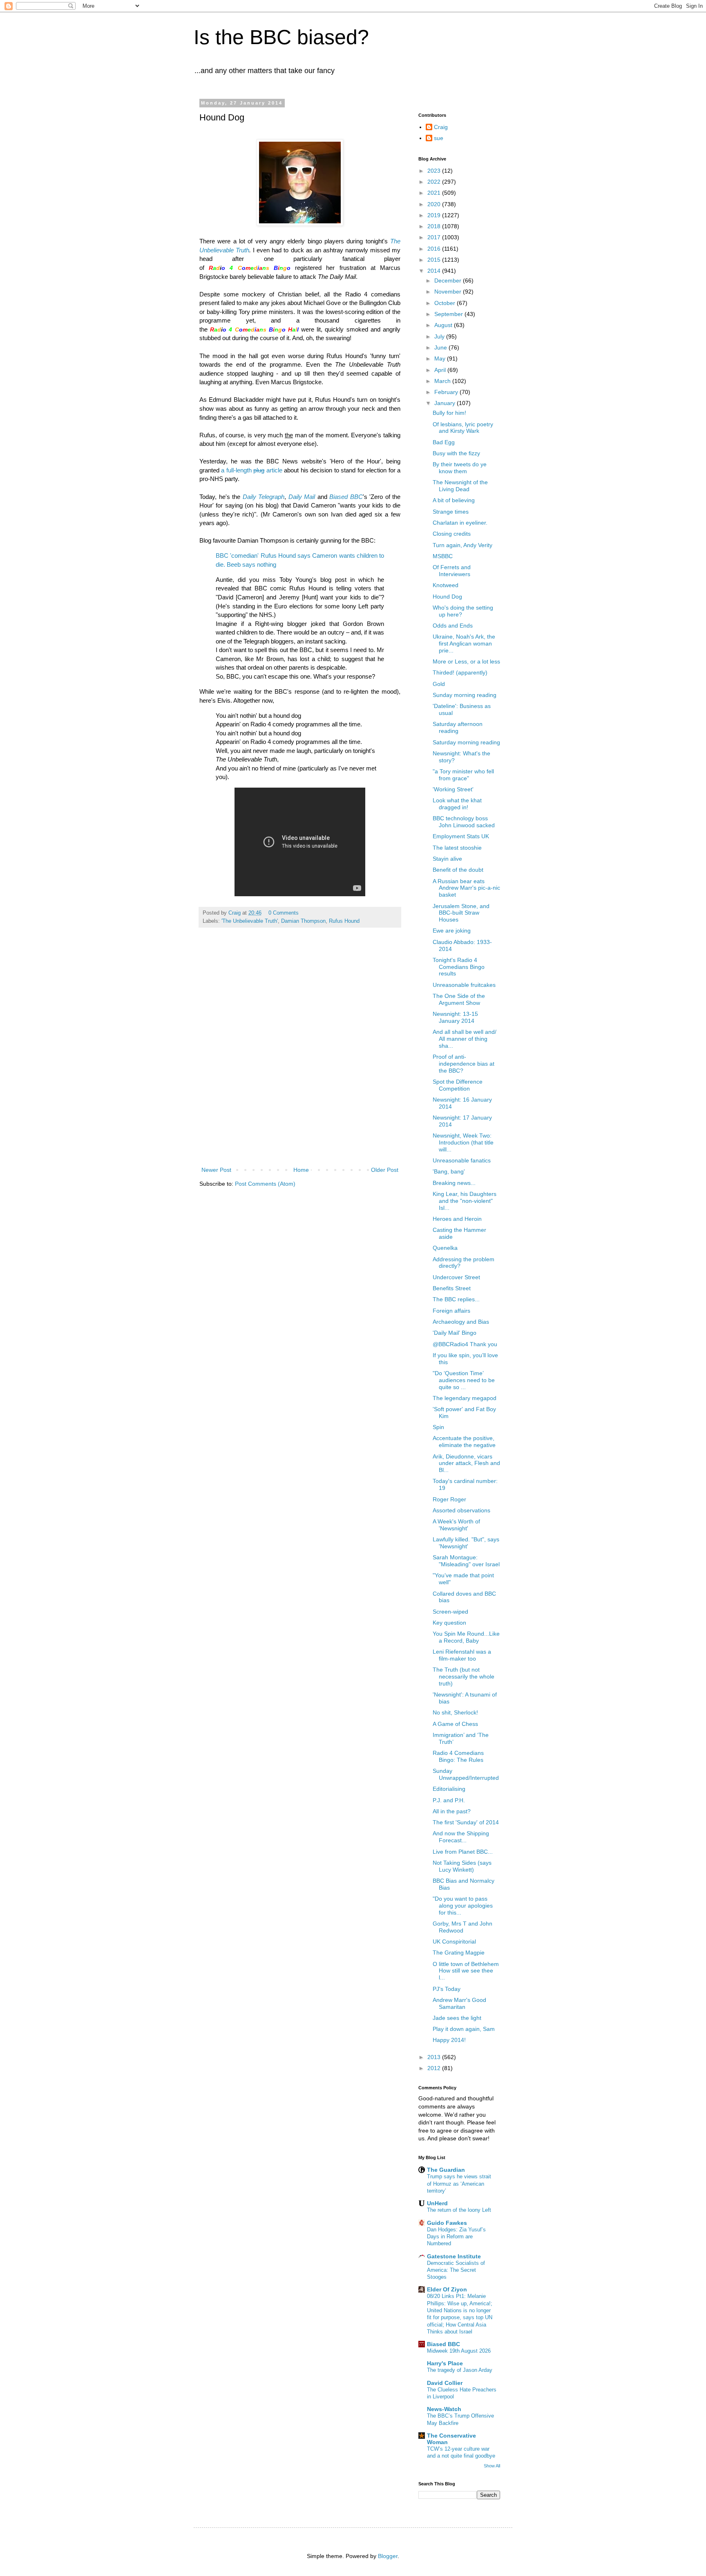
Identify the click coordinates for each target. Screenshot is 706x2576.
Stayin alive (447, 859)
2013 (435, 2057)
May (441, 358)
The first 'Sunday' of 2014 (466, 1822)
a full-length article (251, 470)
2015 (435, 260)
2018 (435, 226)
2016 (435, 249)
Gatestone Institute (454, 2256)
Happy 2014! (449, 2040)
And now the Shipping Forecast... (461, 1837)
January (446, 403)
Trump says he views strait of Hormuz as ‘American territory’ (459, 2184)
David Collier (445, 2383)
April (441, 370)
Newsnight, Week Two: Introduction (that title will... (463, 1142)
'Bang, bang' (449, 1171)
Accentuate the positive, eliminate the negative (464, 1442)
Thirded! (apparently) (460, 672)
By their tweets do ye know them (460, 468)
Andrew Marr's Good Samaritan (459, 2003)
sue (439, 138)
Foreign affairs (451, 1311)
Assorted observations (461, 1510)
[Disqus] (300, 1056)
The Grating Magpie (459, 1953)
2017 (435, 237)
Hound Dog (447, 597)
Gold (439, 684)
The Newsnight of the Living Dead (460, 486)
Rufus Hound (344, 921)
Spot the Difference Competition (458, 1085)
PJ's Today (447, 1989)
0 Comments (284, 913)
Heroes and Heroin (457, 1219)
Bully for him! (449, 413)
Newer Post (216, 1170)
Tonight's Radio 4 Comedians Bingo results (459, 967)
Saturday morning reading (466, 742)
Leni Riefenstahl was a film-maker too (462, 1655)
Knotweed (446, 585)
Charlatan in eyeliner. (460, 523)
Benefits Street (452, 1288)
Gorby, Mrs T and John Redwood (462, 1927)
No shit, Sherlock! (455, 1712)
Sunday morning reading (465, 695)
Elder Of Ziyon (447, 2289)
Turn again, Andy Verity (462, 545)
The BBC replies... (456, 1299)
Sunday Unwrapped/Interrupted (466, 1774)
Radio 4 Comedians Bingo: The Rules (458, 1756)
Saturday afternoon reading (458, 727)
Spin (438, 1427)
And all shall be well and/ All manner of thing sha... (465, 1039)
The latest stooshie (457, 848)
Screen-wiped (450, 1612)
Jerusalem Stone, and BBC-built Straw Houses (461, 913)
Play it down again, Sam (464, 2029)
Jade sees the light (457, 2018)
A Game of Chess (455, 1724)
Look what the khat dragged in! (457, 804)
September (449, 314)
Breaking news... (454, 1183)
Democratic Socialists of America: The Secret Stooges (456, 2270)
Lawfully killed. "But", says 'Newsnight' (466, 1543)
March (443, 381)
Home (301, 1170)
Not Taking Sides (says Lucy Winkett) (462, 1866)
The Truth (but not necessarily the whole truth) (464, 1677)
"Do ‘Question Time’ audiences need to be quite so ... (464, 1380)
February (447, 392)
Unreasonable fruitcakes (464, 985)
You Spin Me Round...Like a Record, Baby (466, 1637)
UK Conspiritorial (454, 1941)
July (440, 336)
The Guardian (446, 2170)
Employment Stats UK (461, 836)
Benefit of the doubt (458, 870)
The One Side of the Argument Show (459, 999)
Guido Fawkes (447, 2223)
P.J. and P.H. (449, 1800)
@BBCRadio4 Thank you (465, 1344)
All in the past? (452, 1811)
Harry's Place (445, 2363)
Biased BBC (346, 497)
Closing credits (452, 534)
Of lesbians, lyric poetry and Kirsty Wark (463, 428)
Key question (449, 1623)
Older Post (385, 1170)
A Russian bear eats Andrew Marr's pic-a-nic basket (466, 888)
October (446, 303)
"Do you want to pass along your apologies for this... (463, 1906)
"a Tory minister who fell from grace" (463, 775)
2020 (435, 204)
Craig (441, 127)
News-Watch (444, 2409)
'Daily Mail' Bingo (455, 1333)
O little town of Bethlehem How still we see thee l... (466, 1971)
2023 (435, 171)
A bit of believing (454, 500)
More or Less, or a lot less (466, 661)
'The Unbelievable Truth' (250, 921)
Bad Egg (444, 442)
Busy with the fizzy (456, 453)
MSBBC (443, 556)
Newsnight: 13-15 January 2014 (455, 1017)
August (444, 325)
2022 (435, 182)
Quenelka (445, 1248)
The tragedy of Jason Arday (460, 2370)
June (441, 347)
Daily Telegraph (264, 497)
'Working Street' (453, 789)
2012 (435, 2068)
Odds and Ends (453, 626)
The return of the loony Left (459, 2210)
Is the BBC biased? (281, 37)
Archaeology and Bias (461, 1322)
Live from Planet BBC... (463, 1852)
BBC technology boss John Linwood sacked (464, 822)
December (449, 281)
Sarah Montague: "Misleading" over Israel (466, 1561)
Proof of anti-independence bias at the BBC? (464, 1064)
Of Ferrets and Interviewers (452, 571)
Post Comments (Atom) (265, 1184)
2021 (435, 193)
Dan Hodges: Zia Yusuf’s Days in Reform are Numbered (456, 2237)
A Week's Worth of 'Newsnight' (456, 1525)
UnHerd (437, 2203)
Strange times (451, 512)
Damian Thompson (303, 921)
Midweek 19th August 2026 (459, 2351)
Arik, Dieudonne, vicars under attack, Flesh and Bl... (466, 1463)
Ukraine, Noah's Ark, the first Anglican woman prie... (464, 643)
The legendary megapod (465, 1398)
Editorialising (449, 1789)
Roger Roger (449, 1499)
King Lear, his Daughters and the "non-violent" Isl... (465, 1201)
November (449, 292)
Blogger (388, 2556)
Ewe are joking (452, 931)
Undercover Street (456, 1277)
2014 (435, 271)
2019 (435, 215)
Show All (492, 2466)
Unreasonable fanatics (462, 1160)
